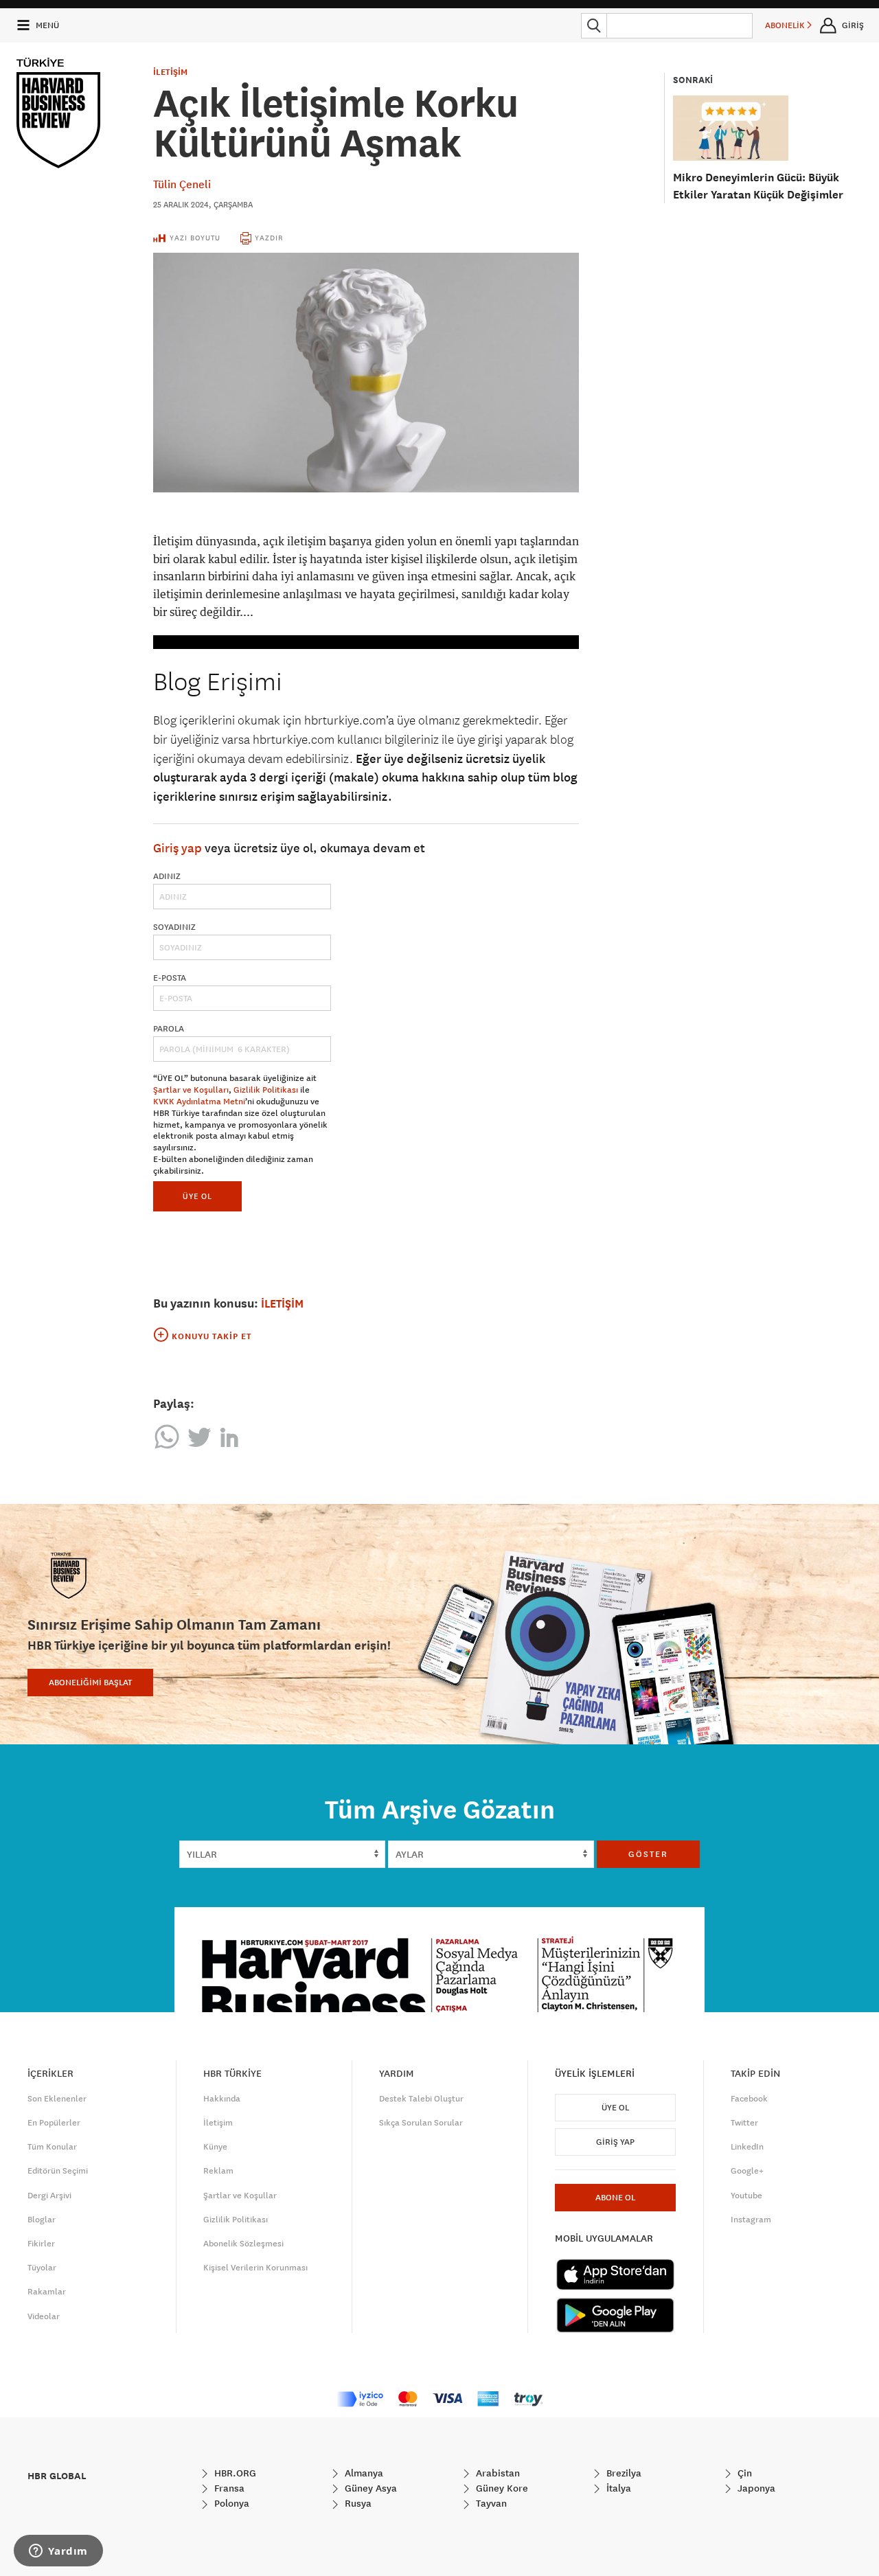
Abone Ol (615, 2198)
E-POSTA (170, 978)
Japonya (755, 2488)
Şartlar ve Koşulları (191, 1090)
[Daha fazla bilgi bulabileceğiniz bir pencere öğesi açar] (58, 2552)
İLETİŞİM (170, 72)
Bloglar (42, 2220)
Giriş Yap (615, 2142)
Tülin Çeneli (182, 184)
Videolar (44, 2316)
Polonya (230, 2503)
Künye (215, 2147)
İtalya (617, 2488)
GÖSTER (648, 1854)
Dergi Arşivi (49, 2196)
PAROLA (169, 1029)
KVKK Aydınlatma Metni (199, 1102)
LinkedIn (747, 2147)
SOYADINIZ (174, 927)
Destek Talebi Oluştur (421, 2099)
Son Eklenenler (57, 2099)
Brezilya (623, 2473)
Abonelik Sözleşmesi (243, 2244)
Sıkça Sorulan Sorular (421, 2123)
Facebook (749, 2099)
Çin (743, 2473)
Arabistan (496, 2473)
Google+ (747, 2171)
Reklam (218, 2171)
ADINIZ (167, 876)
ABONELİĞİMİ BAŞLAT (90, 1683)
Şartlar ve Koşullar (240, 2196)
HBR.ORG (234, 2473)
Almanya (363, 2473)
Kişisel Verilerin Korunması (255, 2268)
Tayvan (490, 2503)
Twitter (744, 2123)
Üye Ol (615, 2108)
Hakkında (222, 2099)
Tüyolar (42, 2268)
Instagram (751, 2220)
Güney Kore (501, 2488)
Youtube (746, 2196)
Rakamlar (47, 2292)
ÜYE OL (197, 1196)
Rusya (357, 2503)
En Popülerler (54, 2123)
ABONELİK (786, 25)
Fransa (228, 2488)
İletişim (218, 2123)
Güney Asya (369, 2488)
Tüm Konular (52, 2147)
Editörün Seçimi (58, 2171)
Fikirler (41, 2244)
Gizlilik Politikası (266, 1090)
